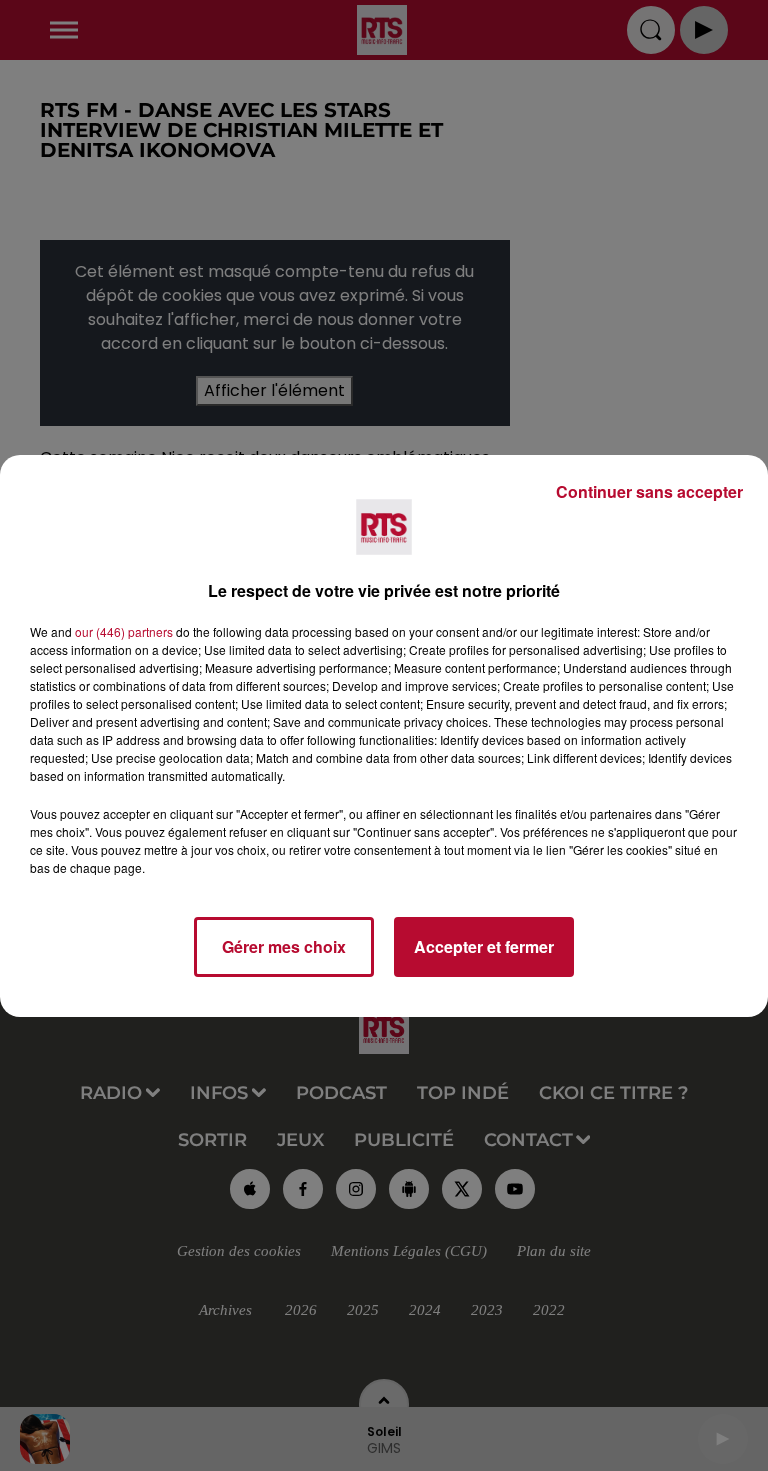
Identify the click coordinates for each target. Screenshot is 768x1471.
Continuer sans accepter (649, 491)
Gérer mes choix (284, 946)
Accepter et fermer (484, 946)
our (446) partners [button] (124, 631)
